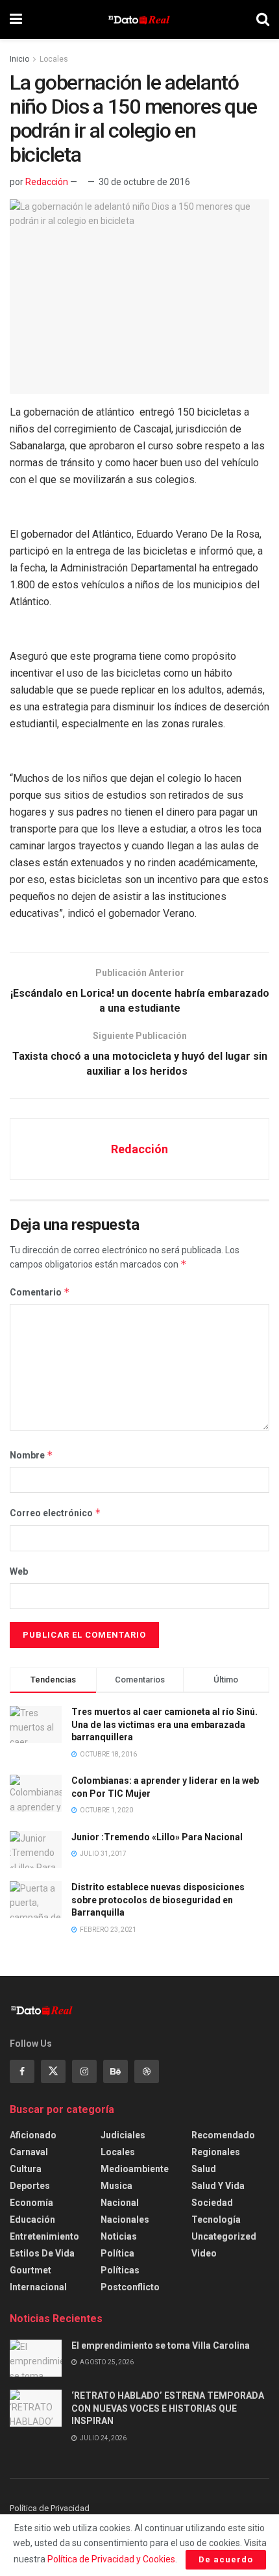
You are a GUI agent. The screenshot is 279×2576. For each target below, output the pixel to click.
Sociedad (212, 2203)
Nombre (31, 1455)
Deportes (30, 2186)
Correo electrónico (55, 1513)
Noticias (119, 2236)
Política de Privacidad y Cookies (111, 2559)
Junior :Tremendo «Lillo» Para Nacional (157, 1837)
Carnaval (29, 2152)
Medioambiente (135, 2169)
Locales (54, 59)
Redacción (47, 182)
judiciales (123, 2135)
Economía (31, 2203)
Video (204, 2253)
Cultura (26, 2169)
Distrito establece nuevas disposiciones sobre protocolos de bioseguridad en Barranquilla (158, 1900)
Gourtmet (30, 2270)
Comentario (40, 1292)
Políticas (120, 2270)
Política (117, 2253)
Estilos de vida (42, 2253)
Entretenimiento (44, 2236)
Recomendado (223, 2135)
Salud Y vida (218, 2186)
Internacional (38, 2287)
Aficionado (33, 2135)
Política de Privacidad (50, 2508)
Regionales (216, 2152)
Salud (204, 2169)
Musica (116, 2186)
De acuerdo (226, 2559)
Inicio (19, 59)
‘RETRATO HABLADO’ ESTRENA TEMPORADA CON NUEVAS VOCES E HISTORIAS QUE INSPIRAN (168, 2408)
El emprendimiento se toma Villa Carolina (161, 2345)
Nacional (120, 2203)
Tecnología (216, 2220)
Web (19, 1571)
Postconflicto (130, 2287)
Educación (32, 2220)
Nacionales (125, 2220)
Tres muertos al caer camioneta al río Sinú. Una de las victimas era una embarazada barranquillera (164, 1724)
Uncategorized (224, 2236)
